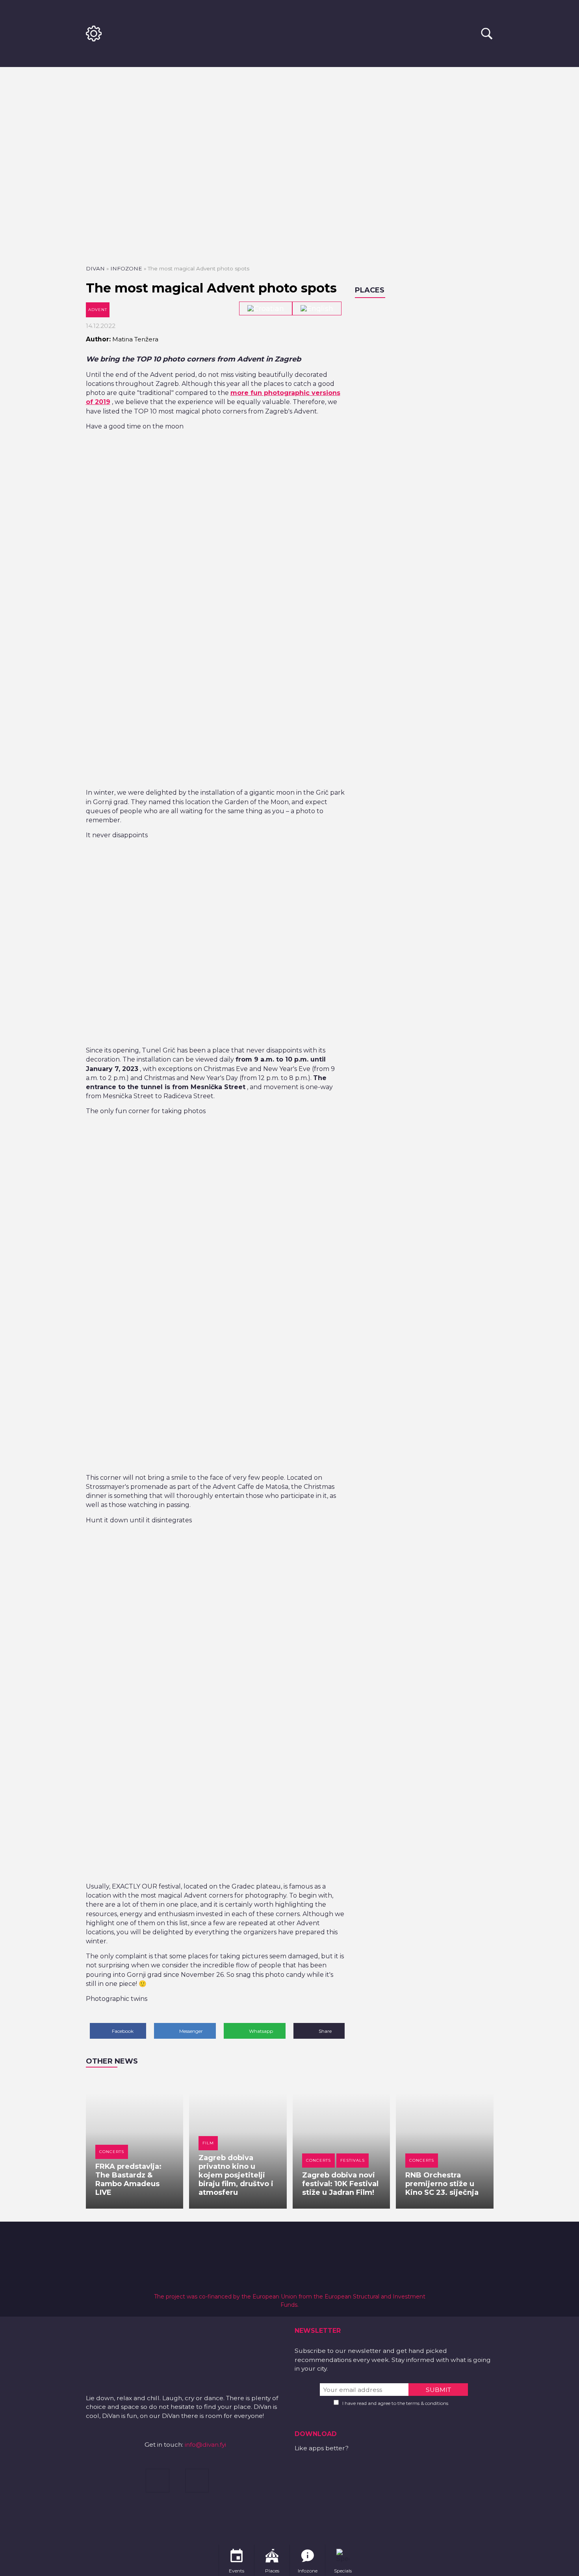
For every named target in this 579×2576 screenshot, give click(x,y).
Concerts (112, 2152)
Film (208, 2143)
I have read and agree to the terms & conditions (395, 2403)
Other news (112, 2061)
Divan (95, 268)
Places (370, 290)
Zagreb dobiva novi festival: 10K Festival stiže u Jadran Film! (340, 2184)
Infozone (126, 268)
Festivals (353, 2160)
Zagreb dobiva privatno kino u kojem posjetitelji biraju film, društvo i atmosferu (236, 2175)
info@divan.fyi (205, 2445)
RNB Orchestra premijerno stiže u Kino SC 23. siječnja (442, 2184)
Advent (98, 310)
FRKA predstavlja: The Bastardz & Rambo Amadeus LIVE (128, 2179)
